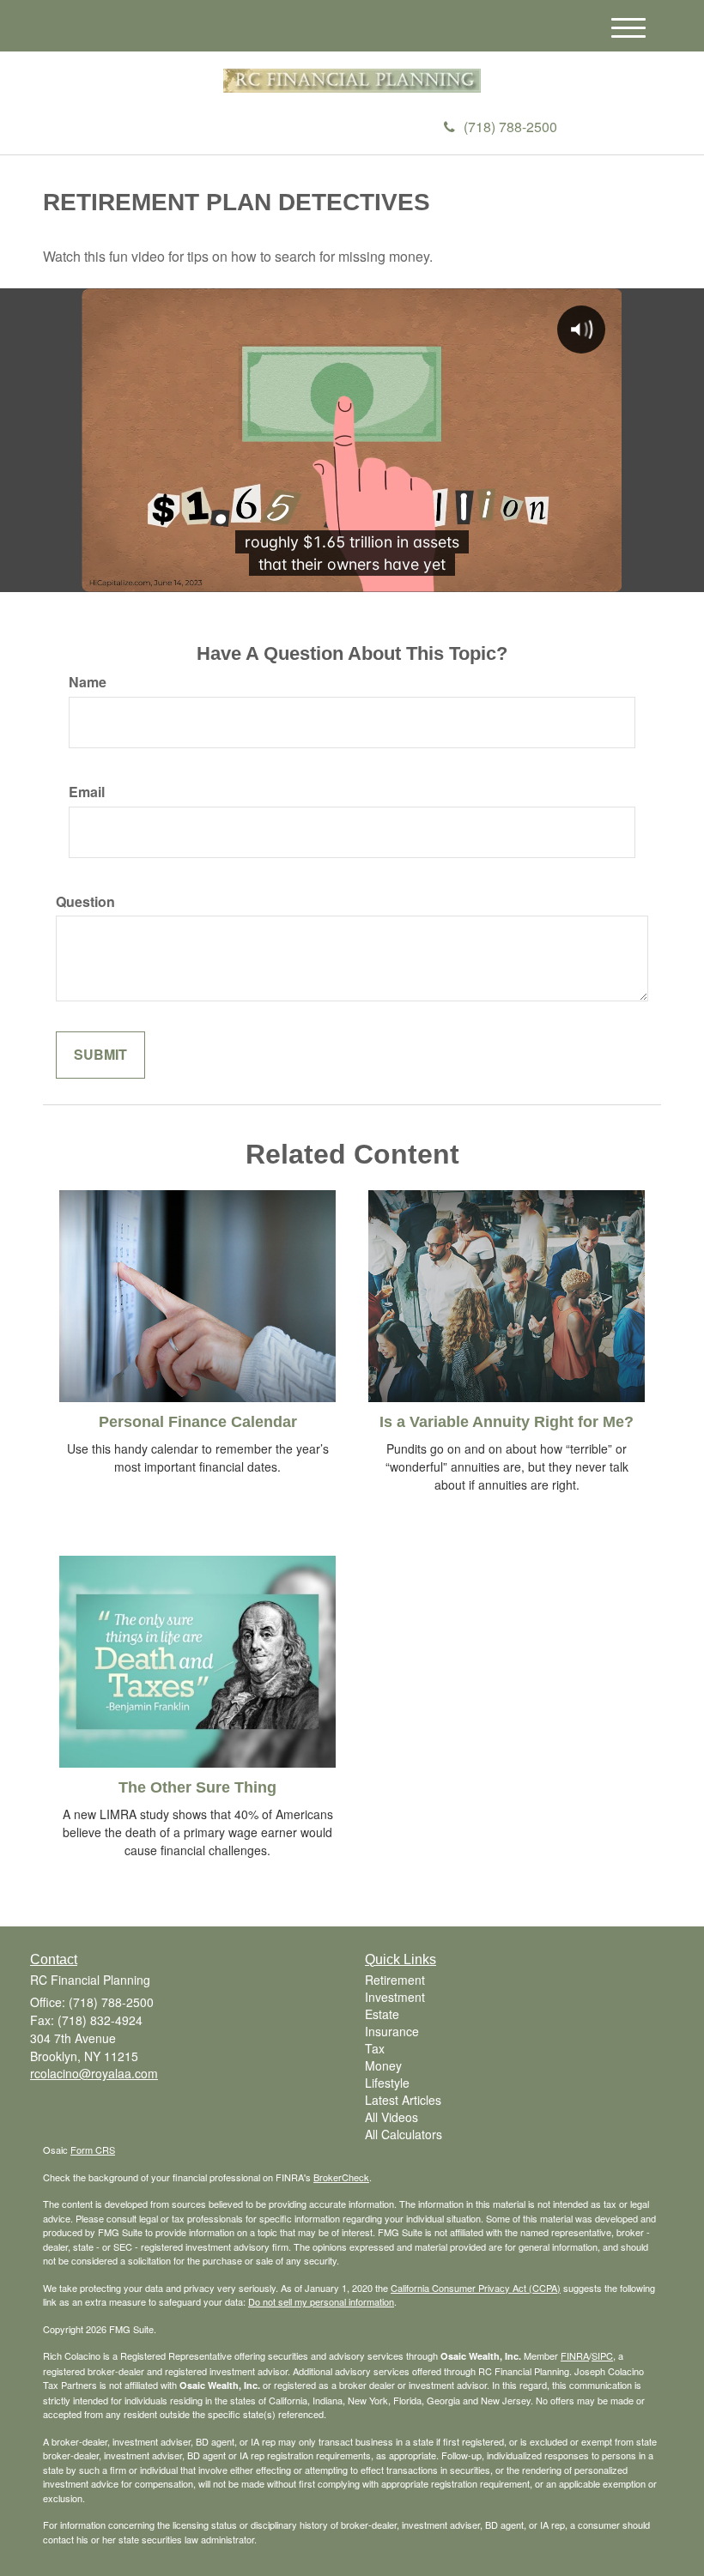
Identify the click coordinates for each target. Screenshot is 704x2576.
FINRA (575, 2355)
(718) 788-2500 (510, 127)
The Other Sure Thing (197, 1787)
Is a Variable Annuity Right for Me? (507, 1422)
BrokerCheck (341, 2177)
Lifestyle (387, 2083)
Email (87, 792)
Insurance (392, 2031)
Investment (395, 1997)
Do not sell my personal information (321, 2301)
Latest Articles (403, 2100)
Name (88, 682)
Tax (375, 2048)
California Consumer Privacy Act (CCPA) (476, 2288)
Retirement (395, 1980)
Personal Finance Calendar (198, 1422)
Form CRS (93, 2150)
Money (383, 2065)
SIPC (602, 2355)
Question (85, 902)
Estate (382, 2014)
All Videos (391, 2117)
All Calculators (404, 2134)
